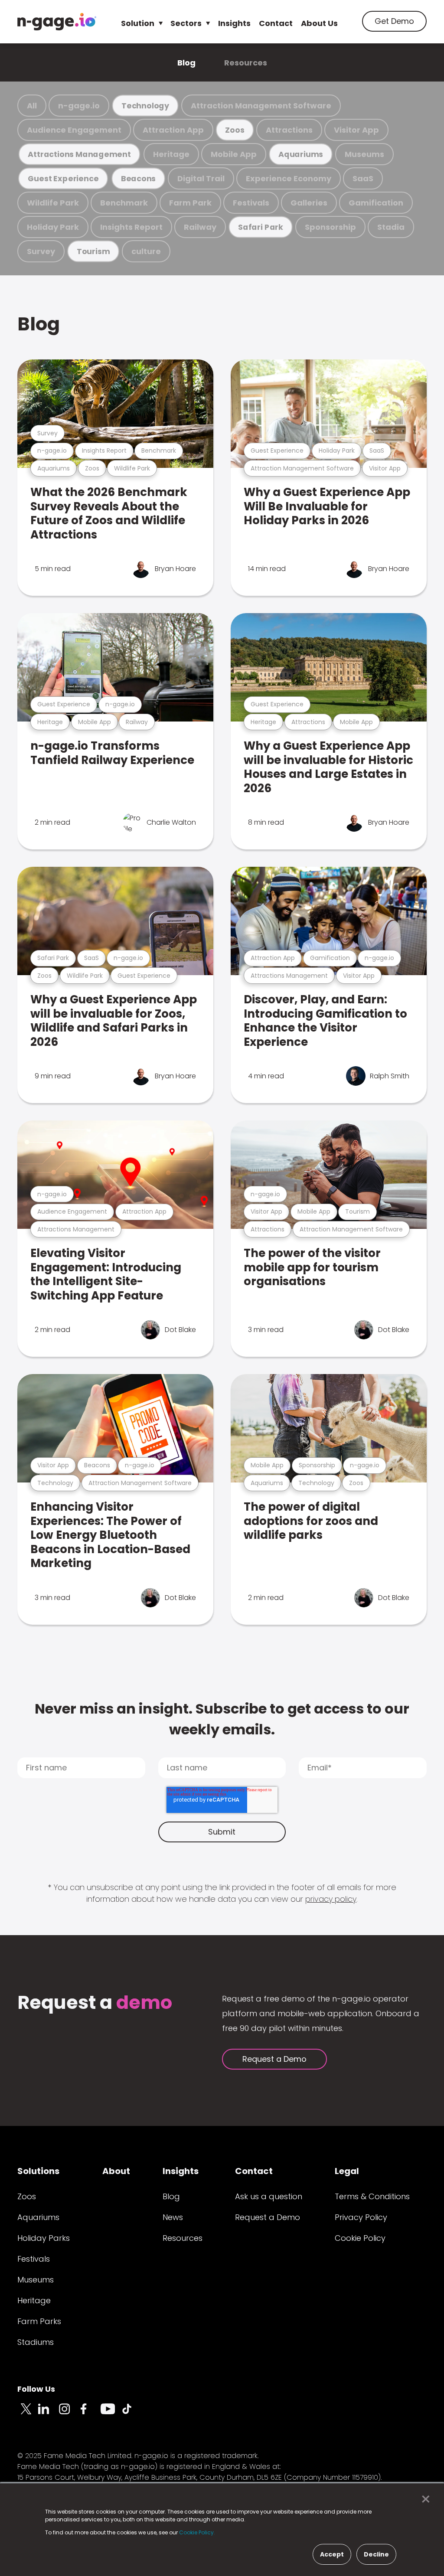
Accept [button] (332, 2554)
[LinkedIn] (49, 2414)
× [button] (423, 2499)
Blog (186, 63)
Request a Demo (274, 2059)
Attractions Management (79, 154)
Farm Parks (39, 2321)
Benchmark (124, 203)
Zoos (235, 130)
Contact (276, 23)
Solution (138, 23)
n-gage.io (79, 106)
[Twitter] (28, 2414)
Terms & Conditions (372, 2196)
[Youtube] (111, 2414)
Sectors (186, 23)
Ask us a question (269, 2196)
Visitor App (356, 130)
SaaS (363, 178)
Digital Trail (201, 178)
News (173, 2217)
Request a (95, 2003)
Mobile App (234, 154)
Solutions (38, 2171)
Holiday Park (53, 227)
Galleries (309, 203)
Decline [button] (376, 2554)
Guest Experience (63, 178)
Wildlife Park (53, 203)
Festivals (251, 203)
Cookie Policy (360, 2238)
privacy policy (331, 1899)
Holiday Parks (44, 2238)
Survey (41, 251)
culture (146, 251)
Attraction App (173, 130)
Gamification (376, 203)
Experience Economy (289, 178)
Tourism (93, 251)
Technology (145, 106)
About (116, 2171)
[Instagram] (69, 2414)
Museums (364, 154)
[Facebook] (90, 2414)
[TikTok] (132, 2414)
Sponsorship (330, 227)
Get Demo (394, 21)
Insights (234, 23)
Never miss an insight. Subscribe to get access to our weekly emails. (222, 1719)
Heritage (171, 154)
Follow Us (36, 2389)
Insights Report (131, 227)
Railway (200, 227)
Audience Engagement (74, 130)
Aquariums (301, 154)
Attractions (289, 130)
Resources (246, 63)
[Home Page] (57, 22)
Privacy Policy (361, 2217)
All (32, 106)
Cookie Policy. (197, 2532)
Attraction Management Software (261, 106)
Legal (347, 2171)
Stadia (391, 227)
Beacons (138, 178)
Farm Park (190, 203)
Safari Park (261, 227)
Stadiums (36, 2342)
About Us (319, 23)
